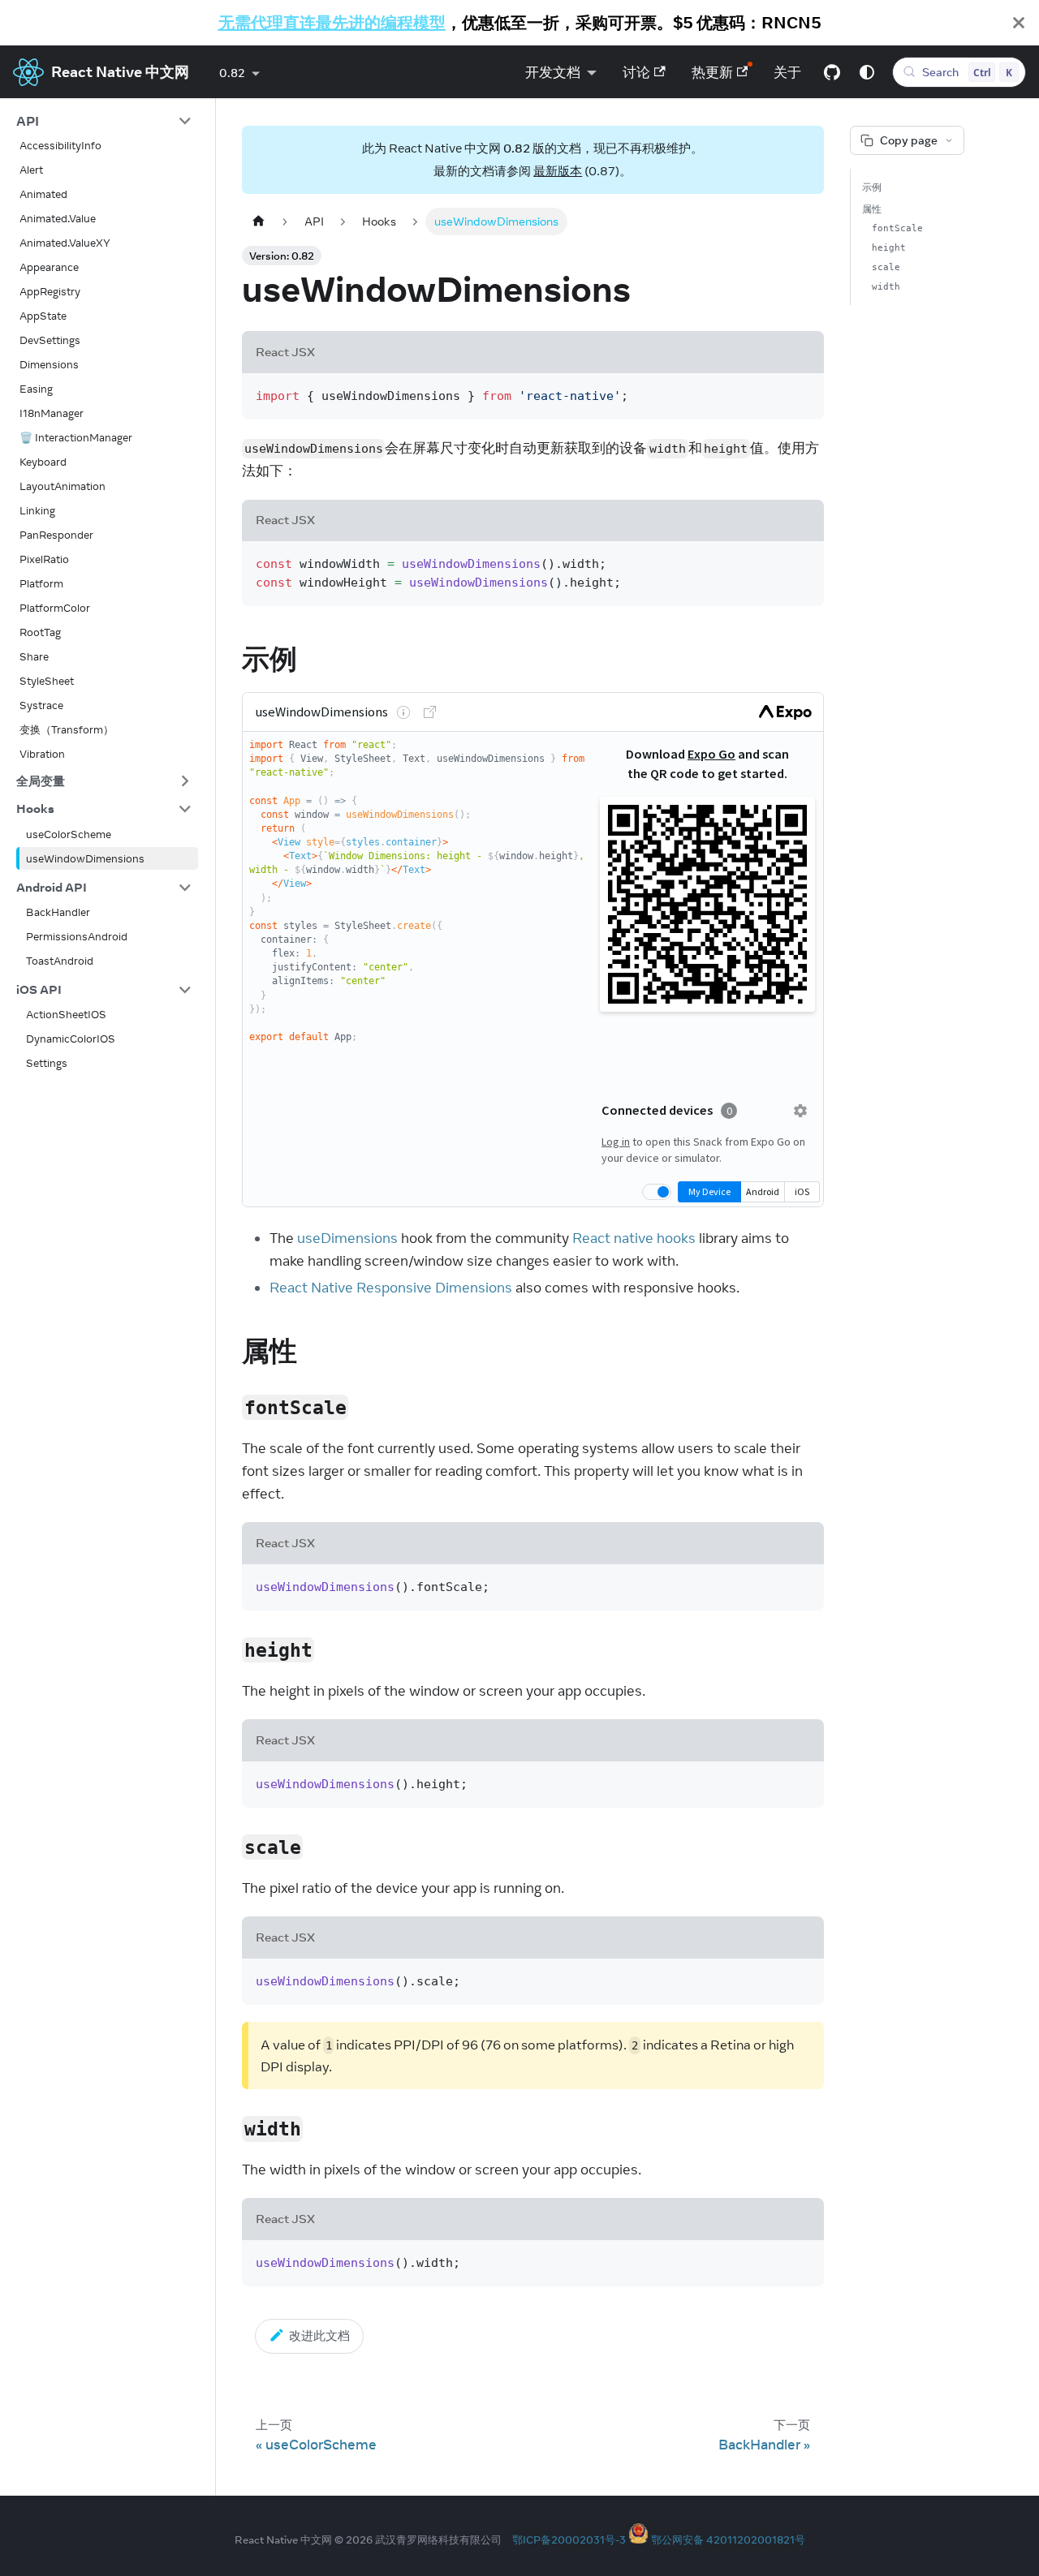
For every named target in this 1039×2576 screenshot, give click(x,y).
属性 (872, 209)
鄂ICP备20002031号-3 (569, 2539)
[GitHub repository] (832, 72)
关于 (787, 72)
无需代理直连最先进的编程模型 (332, 22)
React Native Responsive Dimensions (391, 1288)
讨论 (636, 72)
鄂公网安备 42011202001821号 (728, 2539)
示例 (872, 187)
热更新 (712, 72)
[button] (104, 121)
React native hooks (634, 1238)
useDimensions (347, 1238)
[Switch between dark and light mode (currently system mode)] (867, 72)
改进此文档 (319, 2335)
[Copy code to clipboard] (802, 394)
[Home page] (258, 221)
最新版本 (558, 171)
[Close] (1019, 23)
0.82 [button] (232, 73)
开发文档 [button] (553, 72)
